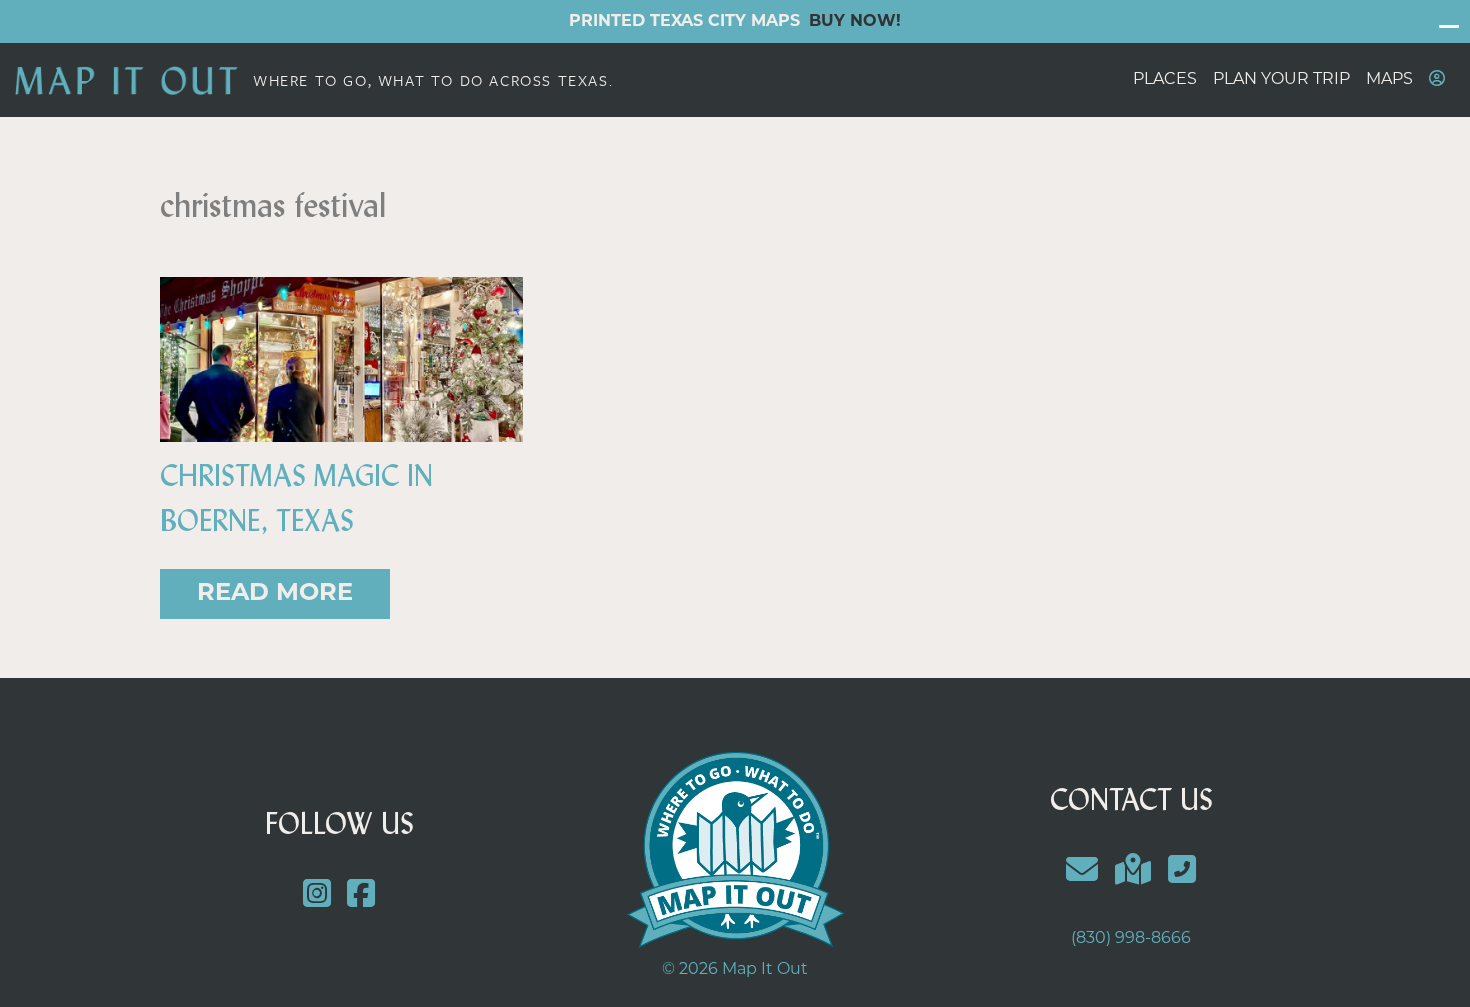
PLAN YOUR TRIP (1281, 80)
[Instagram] (316, 897)
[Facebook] (361, 897)
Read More (275, 594)
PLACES (1165, 80)
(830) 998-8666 (1131, 939)
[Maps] (1133, 872)
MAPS (1389, 80)
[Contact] (1082, 872)
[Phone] (1181, 872)
